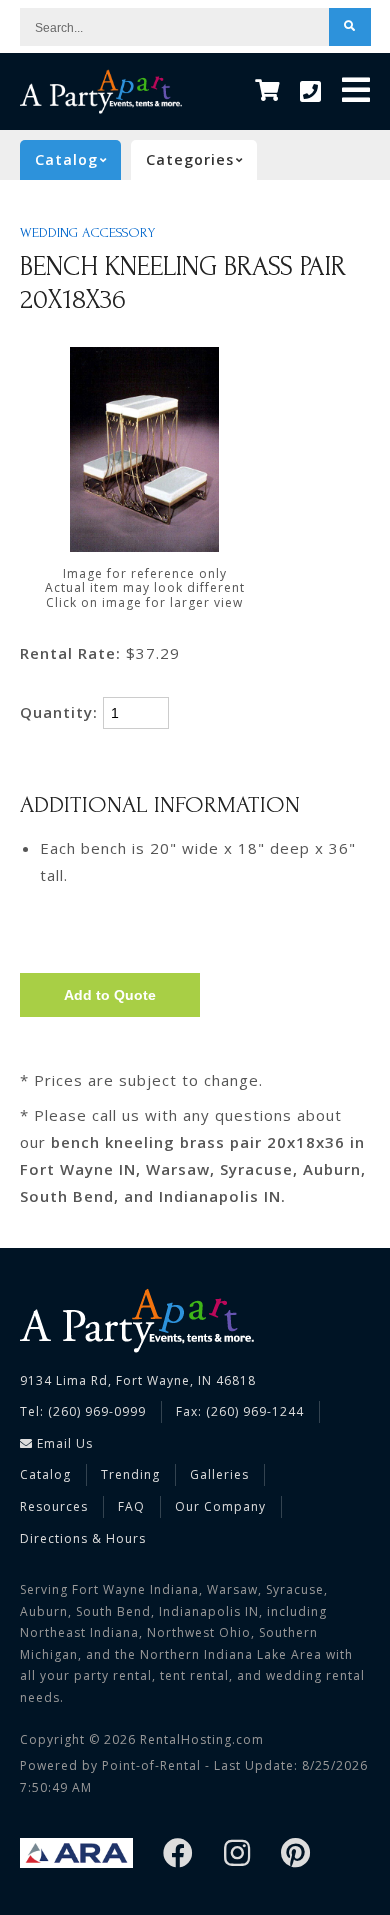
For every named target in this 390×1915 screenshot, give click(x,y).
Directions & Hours (83, 1538)
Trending (130, 1474)
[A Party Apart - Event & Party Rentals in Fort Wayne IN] (101, 91)
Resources (54, 1506)
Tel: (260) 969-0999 (83, 1411)
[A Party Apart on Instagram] (237, 1854)
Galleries (219, 1474)
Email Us (63, 1443)
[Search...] (350, 27)
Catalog (45, 1474)
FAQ (131, 1506)
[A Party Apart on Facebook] (178, 1854)
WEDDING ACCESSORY (87, 233)
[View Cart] (267, 91)
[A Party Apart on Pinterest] (296, 1854)
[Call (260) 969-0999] (311, 92)
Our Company (220, 1506)
